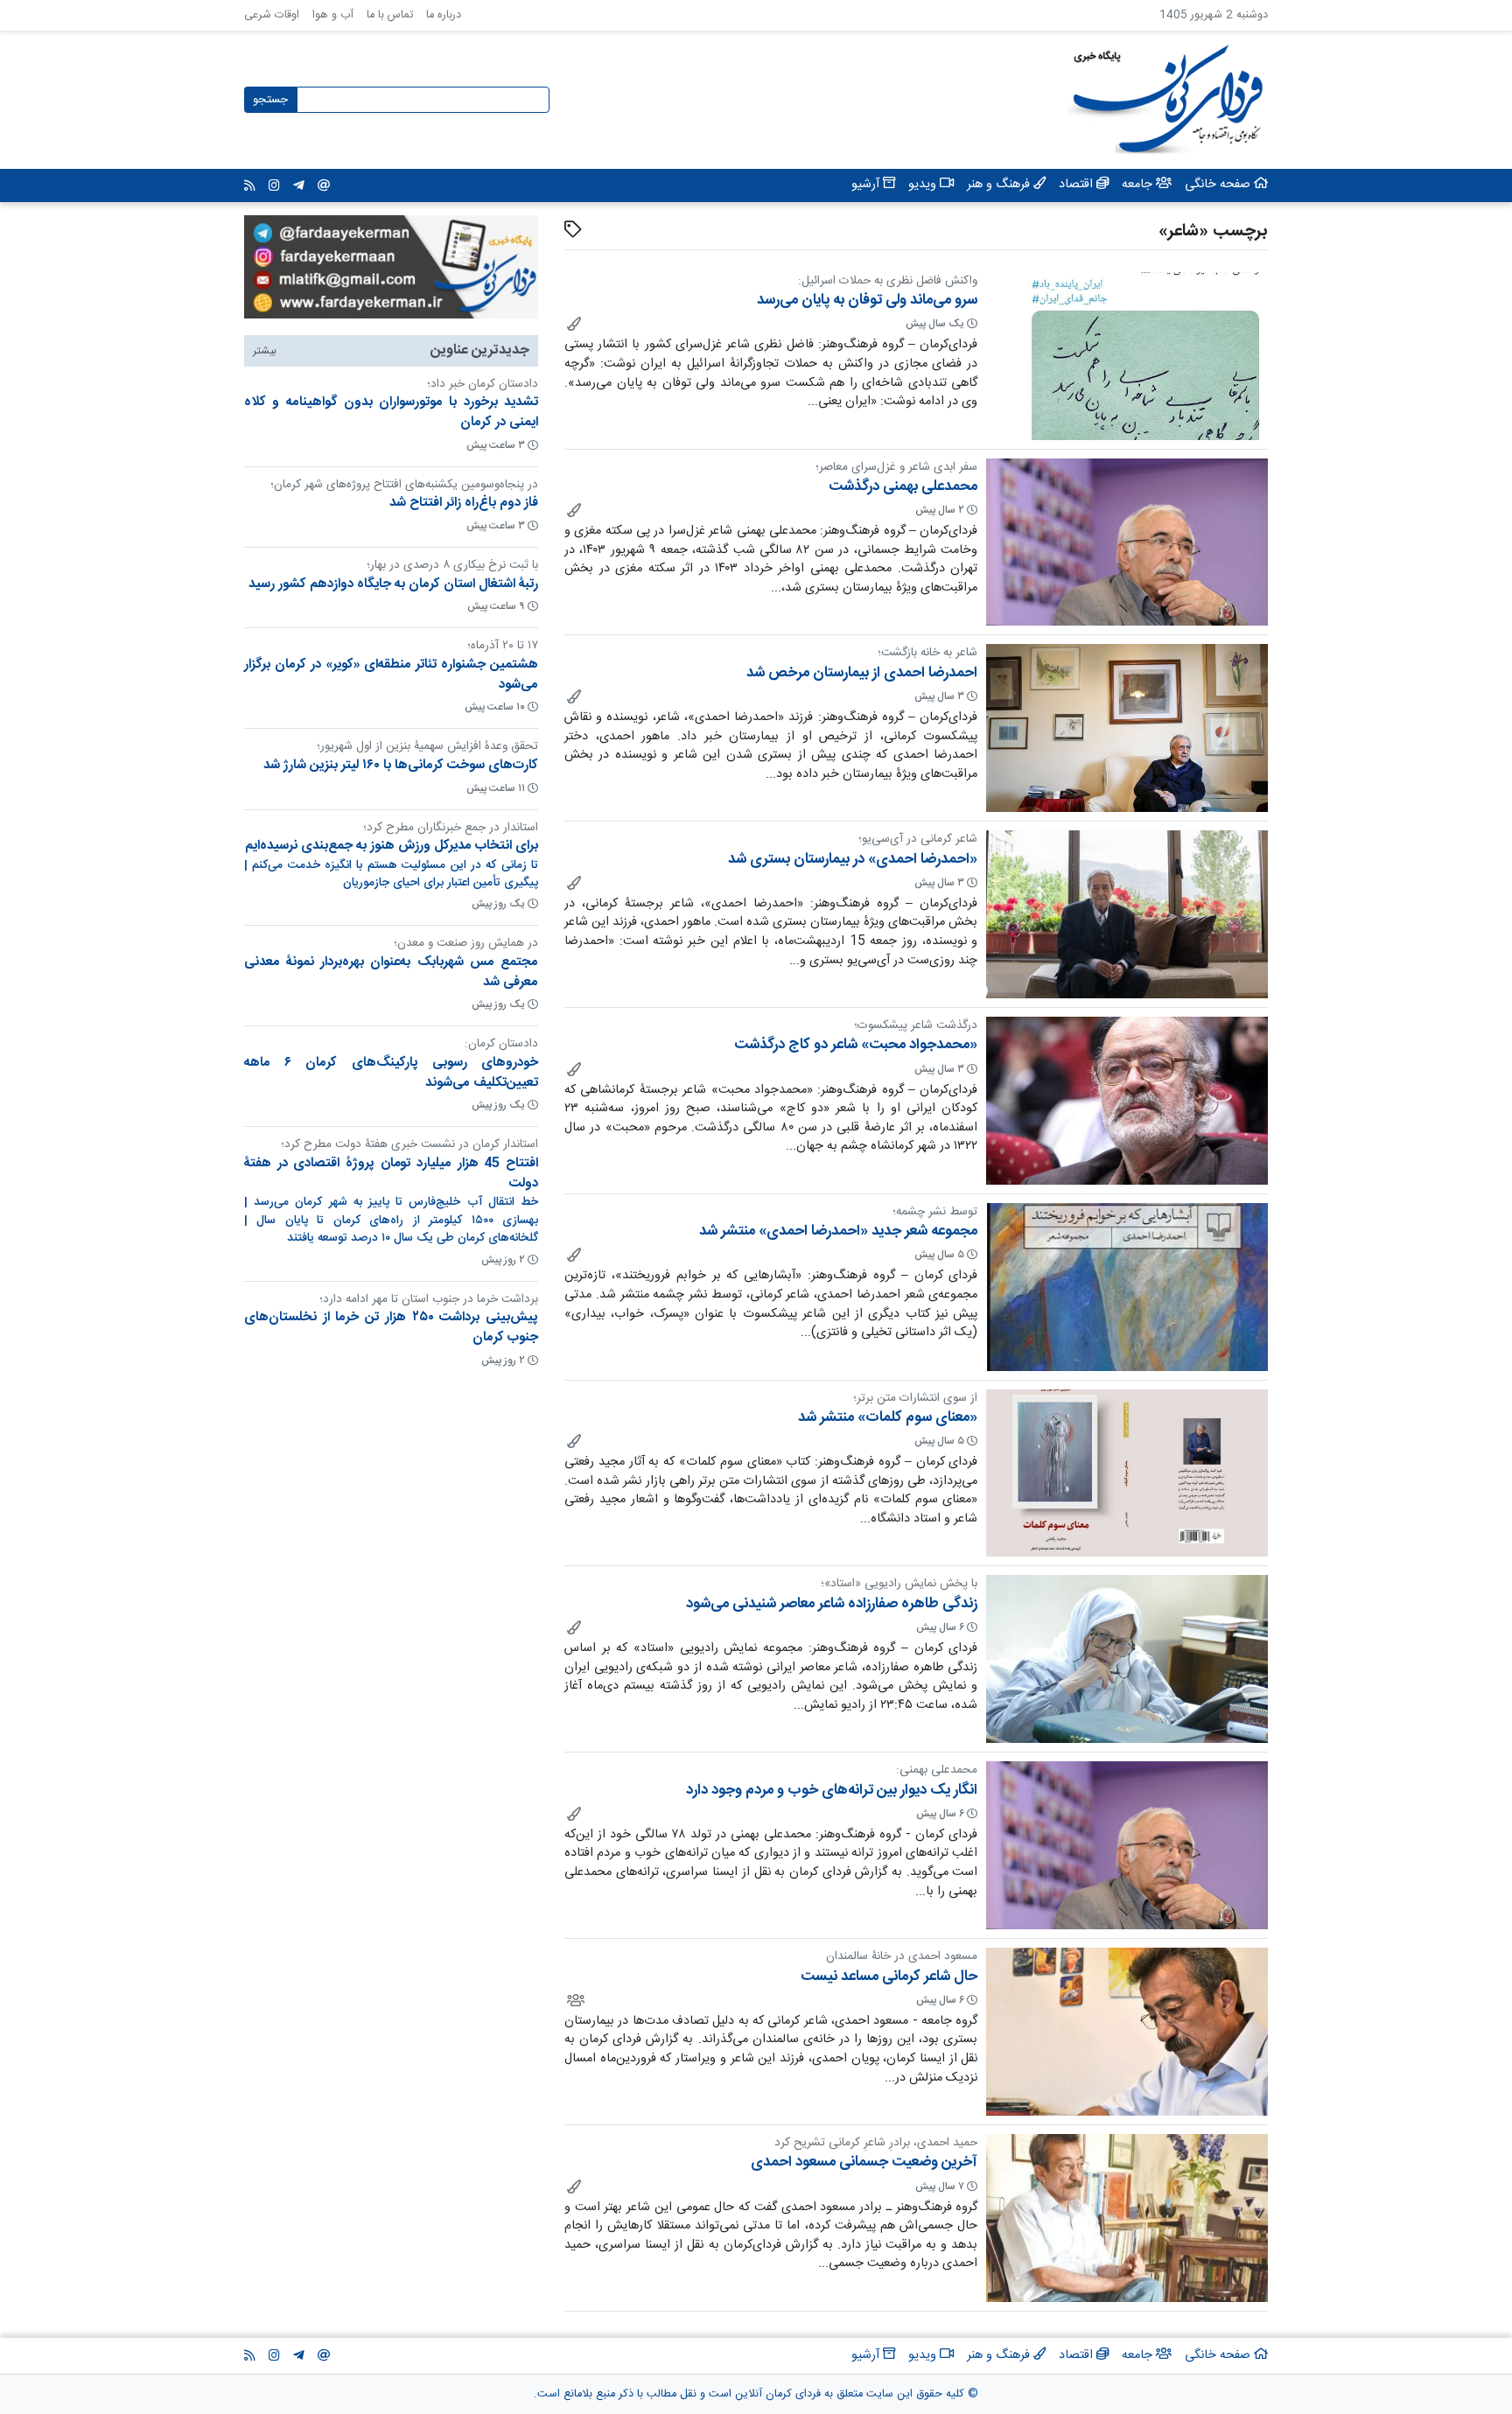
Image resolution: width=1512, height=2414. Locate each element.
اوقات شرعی (272, 15)
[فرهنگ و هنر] (573, 324)
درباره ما (444, 15)
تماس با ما (390, 15)
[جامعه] (574, 2000)
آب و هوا (333, 15)
